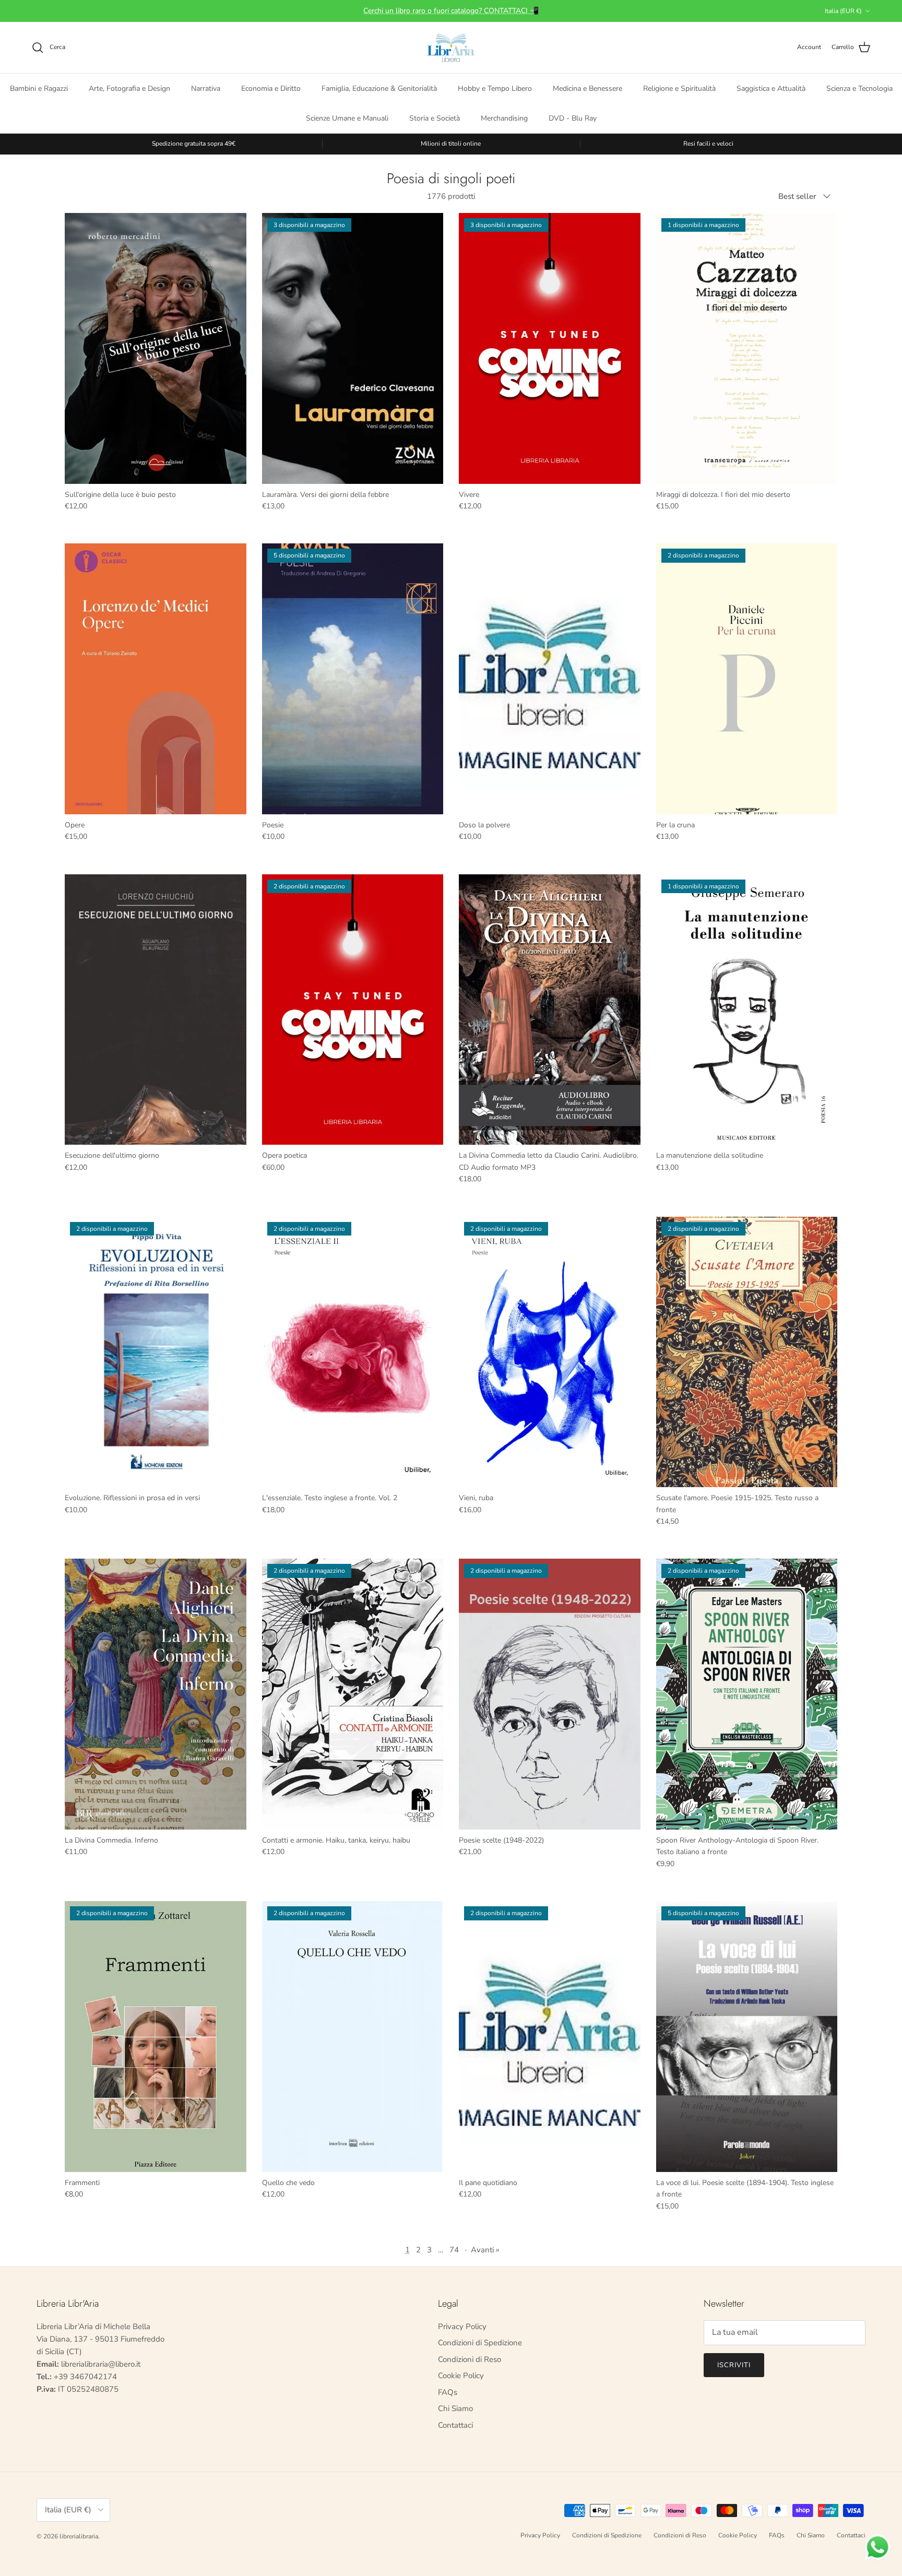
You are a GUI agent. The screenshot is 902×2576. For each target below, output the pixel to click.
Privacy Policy (462, 2326)
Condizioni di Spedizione (480, 2343)
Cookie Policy (461, 2376)
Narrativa (206, 88)
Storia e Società (435, 118)
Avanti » (485, 2250)
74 (454, 2250)
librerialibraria (79, 2536)
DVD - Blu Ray (573, 118)
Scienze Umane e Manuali (347, 118)
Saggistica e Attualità (771, 88)
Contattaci (455, 2425)
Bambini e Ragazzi (39, 88)
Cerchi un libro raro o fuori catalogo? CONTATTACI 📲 (451, 11)
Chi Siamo (455, 2408)
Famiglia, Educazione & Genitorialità (379, 88)
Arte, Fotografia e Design (129, 88)
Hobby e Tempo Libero (495, 88)
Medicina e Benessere (588, 88)
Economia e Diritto (271, 88)
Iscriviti (734, 2365)
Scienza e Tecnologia (859, 88)
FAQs (448, 2392)
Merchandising (504, 118)
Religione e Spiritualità (679, 88)
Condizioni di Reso (470, 2359)
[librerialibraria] (451, 48)
